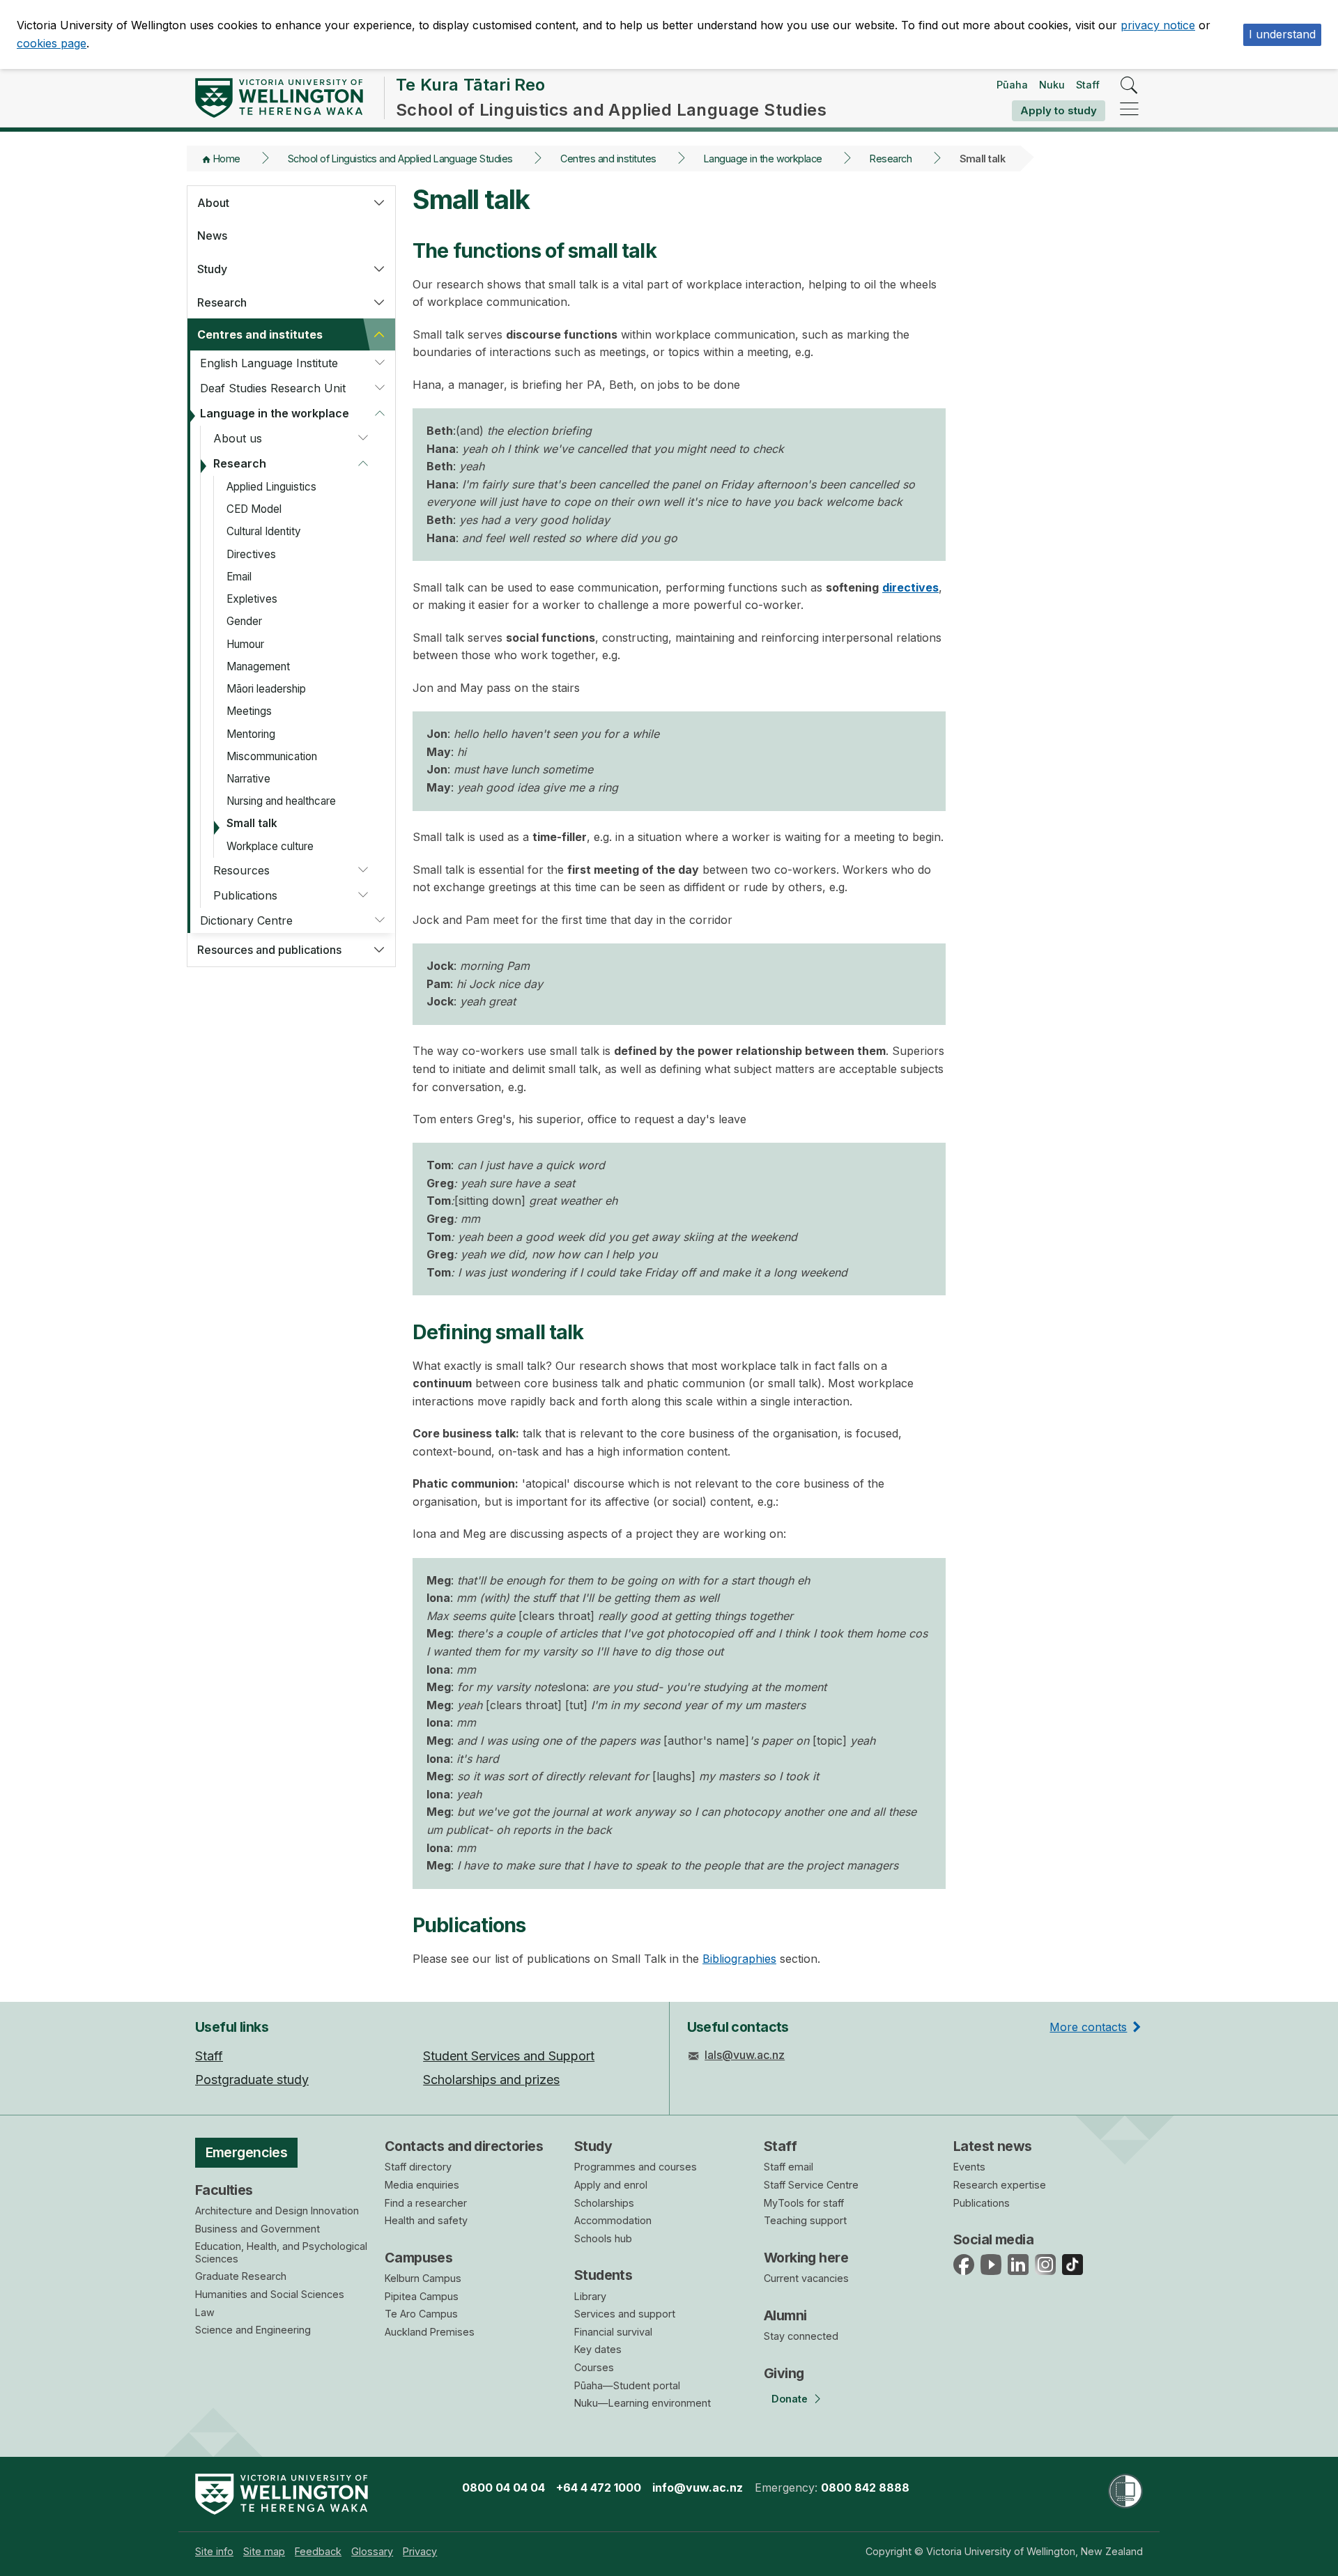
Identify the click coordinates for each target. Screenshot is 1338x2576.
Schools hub (603, 2238)
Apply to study (1059, 110)
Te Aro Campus (421, 2314)
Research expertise (1000, 2185)
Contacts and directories (464, 2146)
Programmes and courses (636, 2167)
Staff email (789, 2167)
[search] (1129, 86)
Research (891, 159)
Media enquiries (422, 2185)
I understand (1282, 34)
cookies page (52, 43)
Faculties (224, 2190)
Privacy (420, 2551)
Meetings (249, 711)
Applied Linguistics (271, 487)
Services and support (625, 2314)
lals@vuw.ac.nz (745, 2055)
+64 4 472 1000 (599, 2488)
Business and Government (257, 2229)
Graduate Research (241, 2276)
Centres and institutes (608, 159)
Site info (214, 2551)
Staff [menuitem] (209, 2056)
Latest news (993, 2146)
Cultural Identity (264, 531)
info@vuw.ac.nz (698, 2488)
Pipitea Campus (422, 2296)
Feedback (318, 2551)
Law (205, 2312)
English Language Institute (269, 363)
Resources (241, 870)
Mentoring (251, 734)
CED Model (254, 509)
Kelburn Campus (423, 2278)
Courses (594, 2367)
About (213, 203)
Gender (244, 621)
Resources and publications (269, 950)
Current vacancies (806, 2278)
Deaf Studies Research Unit (273, 388)
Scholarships (604, 2203)
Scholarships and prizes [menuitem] (491, 2080)
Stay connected (801, 2336)
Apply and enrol (611, 2185)
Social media (993, 2239)
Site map (264, 2551)
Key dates (598, 2349)
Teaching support (805, 2220)
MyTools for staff (804, 2203)
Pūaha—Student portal (627, 2385)
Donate (790, 2399)
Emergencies (247, 2152)
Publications (245, 895)
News (212, 236)
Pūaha (1012, 85)
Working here (806, 2258)
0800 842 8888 (865, 2488)
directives (910, 587)
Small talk (252, 823)
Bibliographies (739, 1959)
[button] (379, 203)
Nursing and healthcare (281, 801)
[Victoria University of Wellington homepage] (279, 98)
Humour (245, 644)
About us (238, 438)
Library (590, 2296)
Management (258, 666)
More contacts (1088, 2027)
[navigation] (1129, 110)
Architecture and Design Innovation (277, 2211)
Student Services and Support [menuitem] (509, 2056)
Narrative (248, 779)
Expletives (252, 599)
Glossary (372, 2551)
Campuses (418, 2258)
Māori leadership (266, 689)
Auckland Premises (430, 2332)
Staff (1088, 85)
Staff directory (418, 2167)
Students (603, 2275)
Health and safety (426, 2220)
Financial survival (613, 2332)
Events (969, 2167)
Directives (251, 554)
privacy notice (1158, 25)
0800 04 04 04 (503, 2488)
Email (239, 577)
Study (212, 269)
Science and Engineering (253, 2330)
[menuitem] (214, 2551)
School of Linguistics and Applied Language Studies (400, 159)
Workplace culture (270, 846)
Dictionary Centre (246, 920)
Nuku (1052, 85)
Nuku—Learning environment (643, 2403)
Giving (784, 2373)
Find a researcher (426, 2203)
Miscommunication (272, 756)
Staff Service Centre (811, 2185)
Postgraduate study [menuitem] (252, 2080)
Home (227, 159)
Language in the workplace (763, 159)
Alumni (785, 2315)
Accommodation (613, 2220)
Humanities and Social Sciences (270, 2294)
